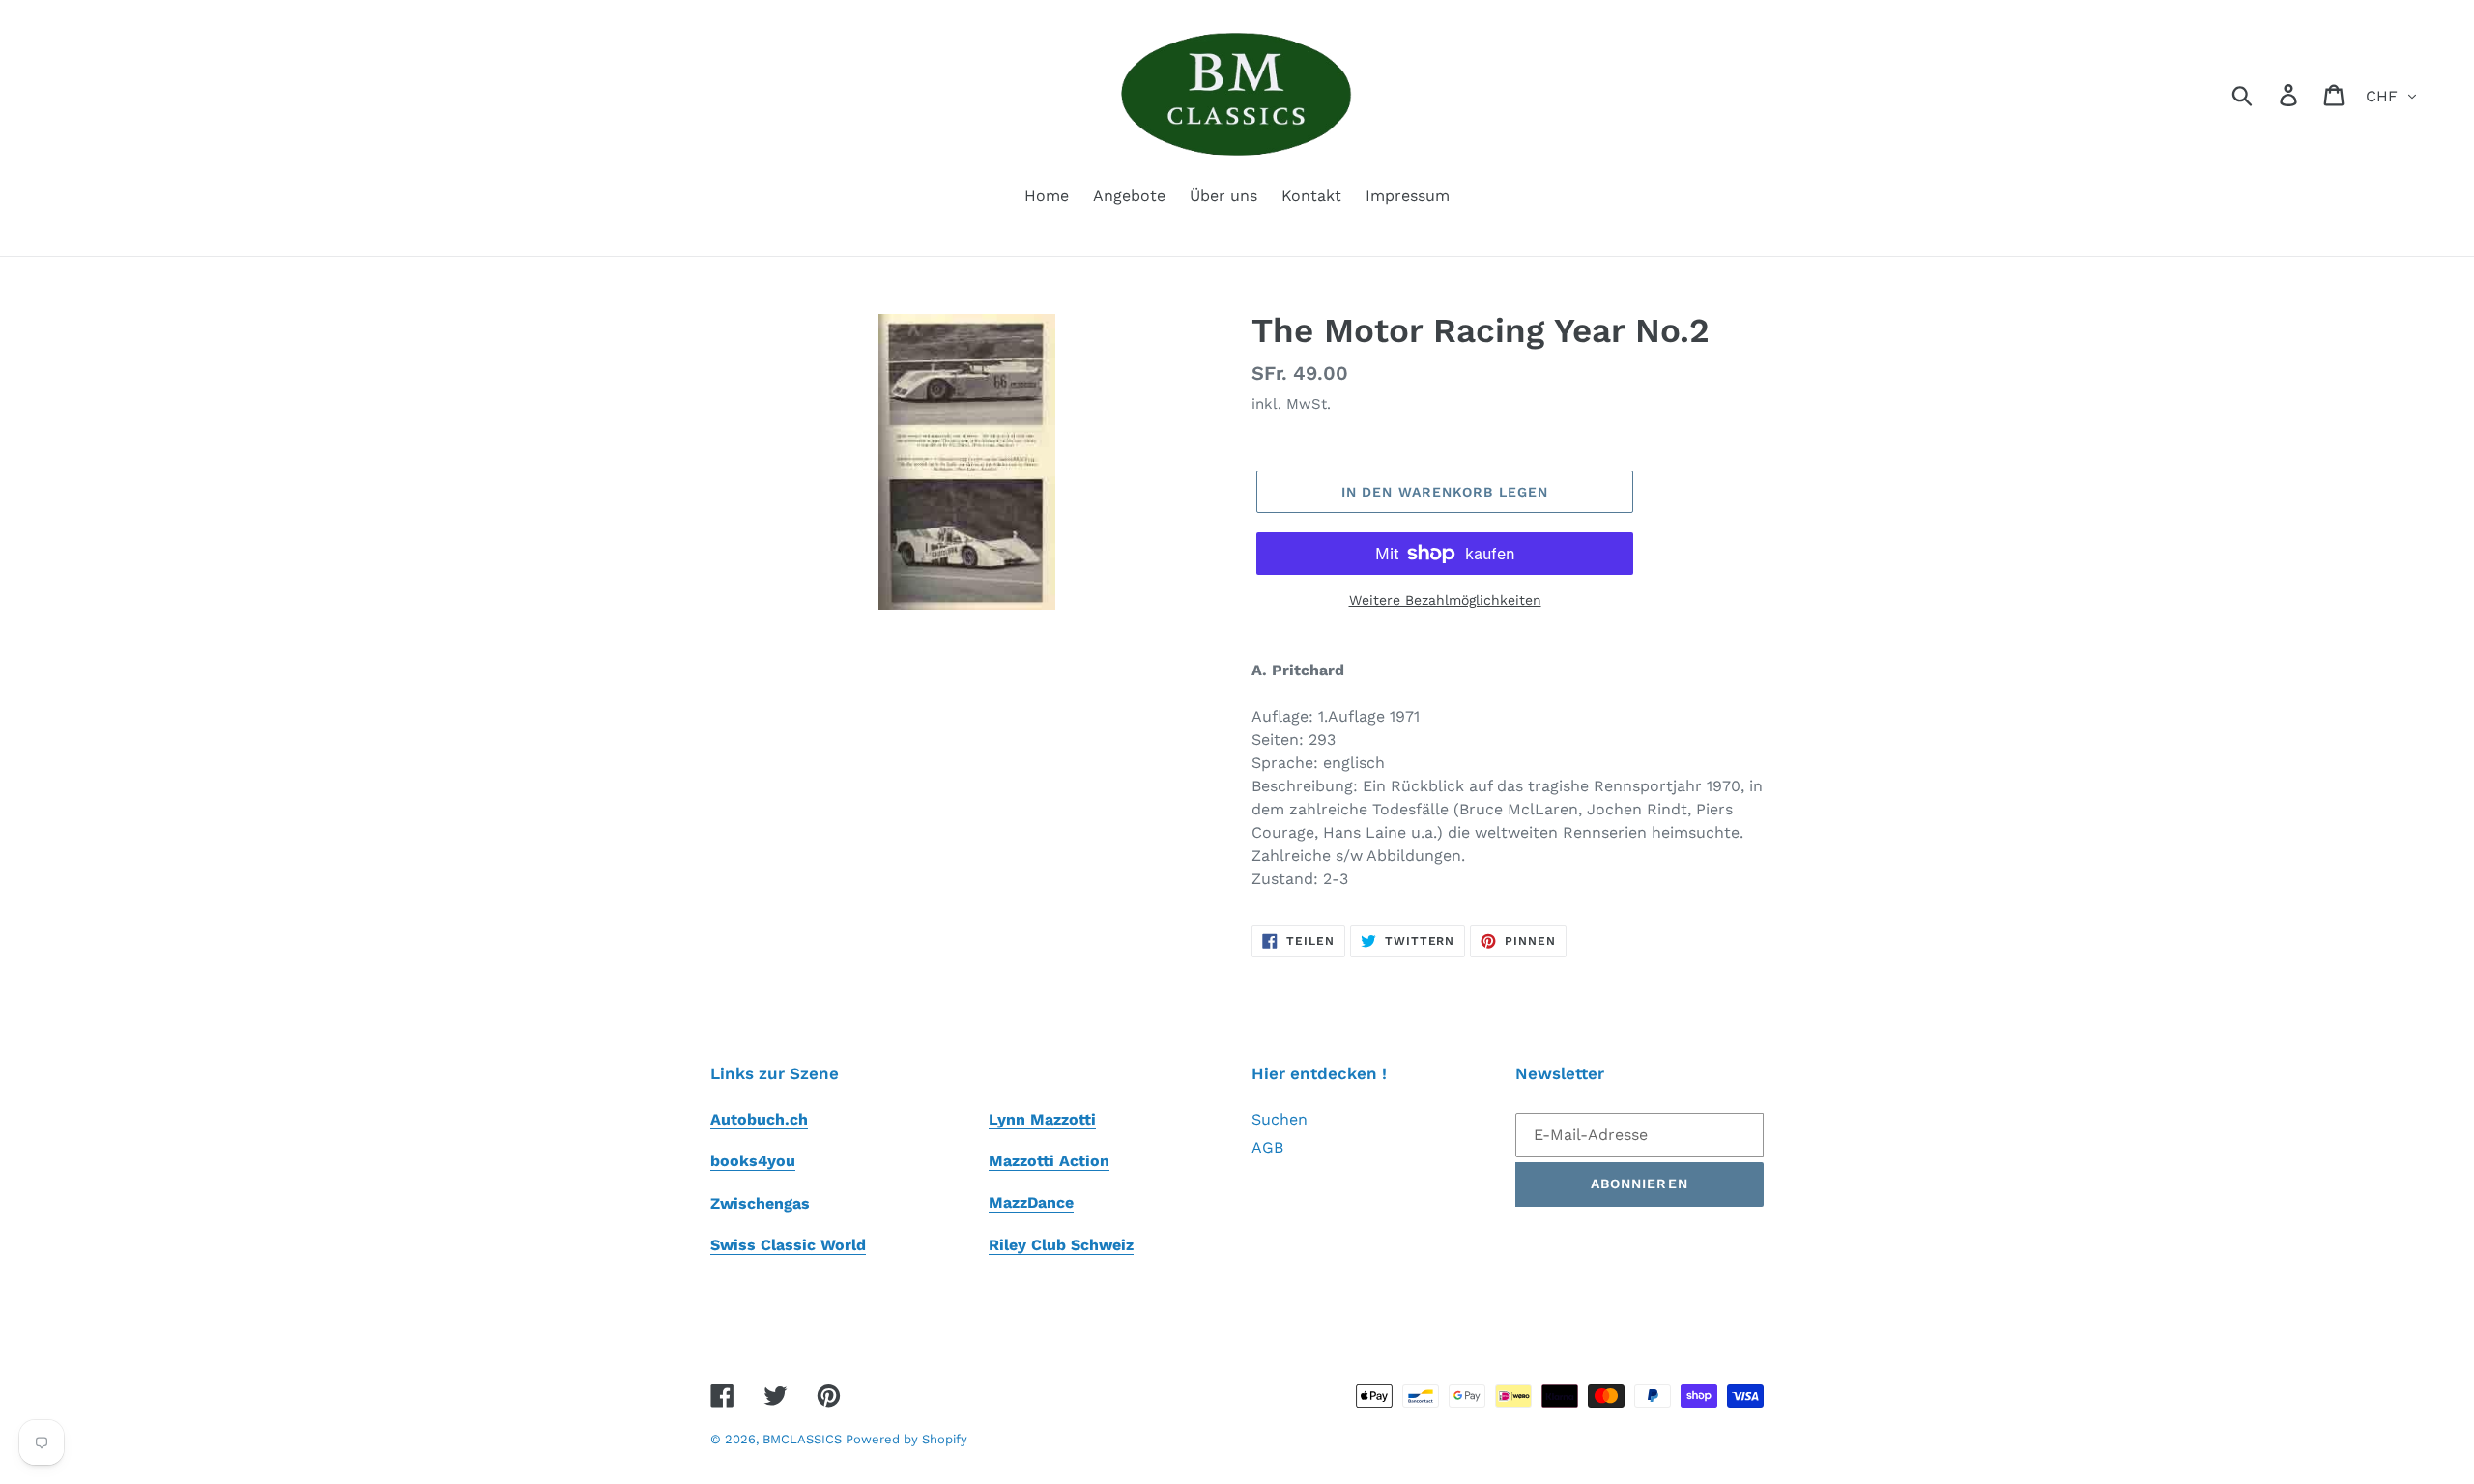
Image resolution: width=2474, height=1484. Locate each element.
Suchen (1280, 1119)
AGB (1267, 1147)
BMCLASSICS (804, 1439)
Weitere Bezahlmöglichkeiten (1445, 600)
